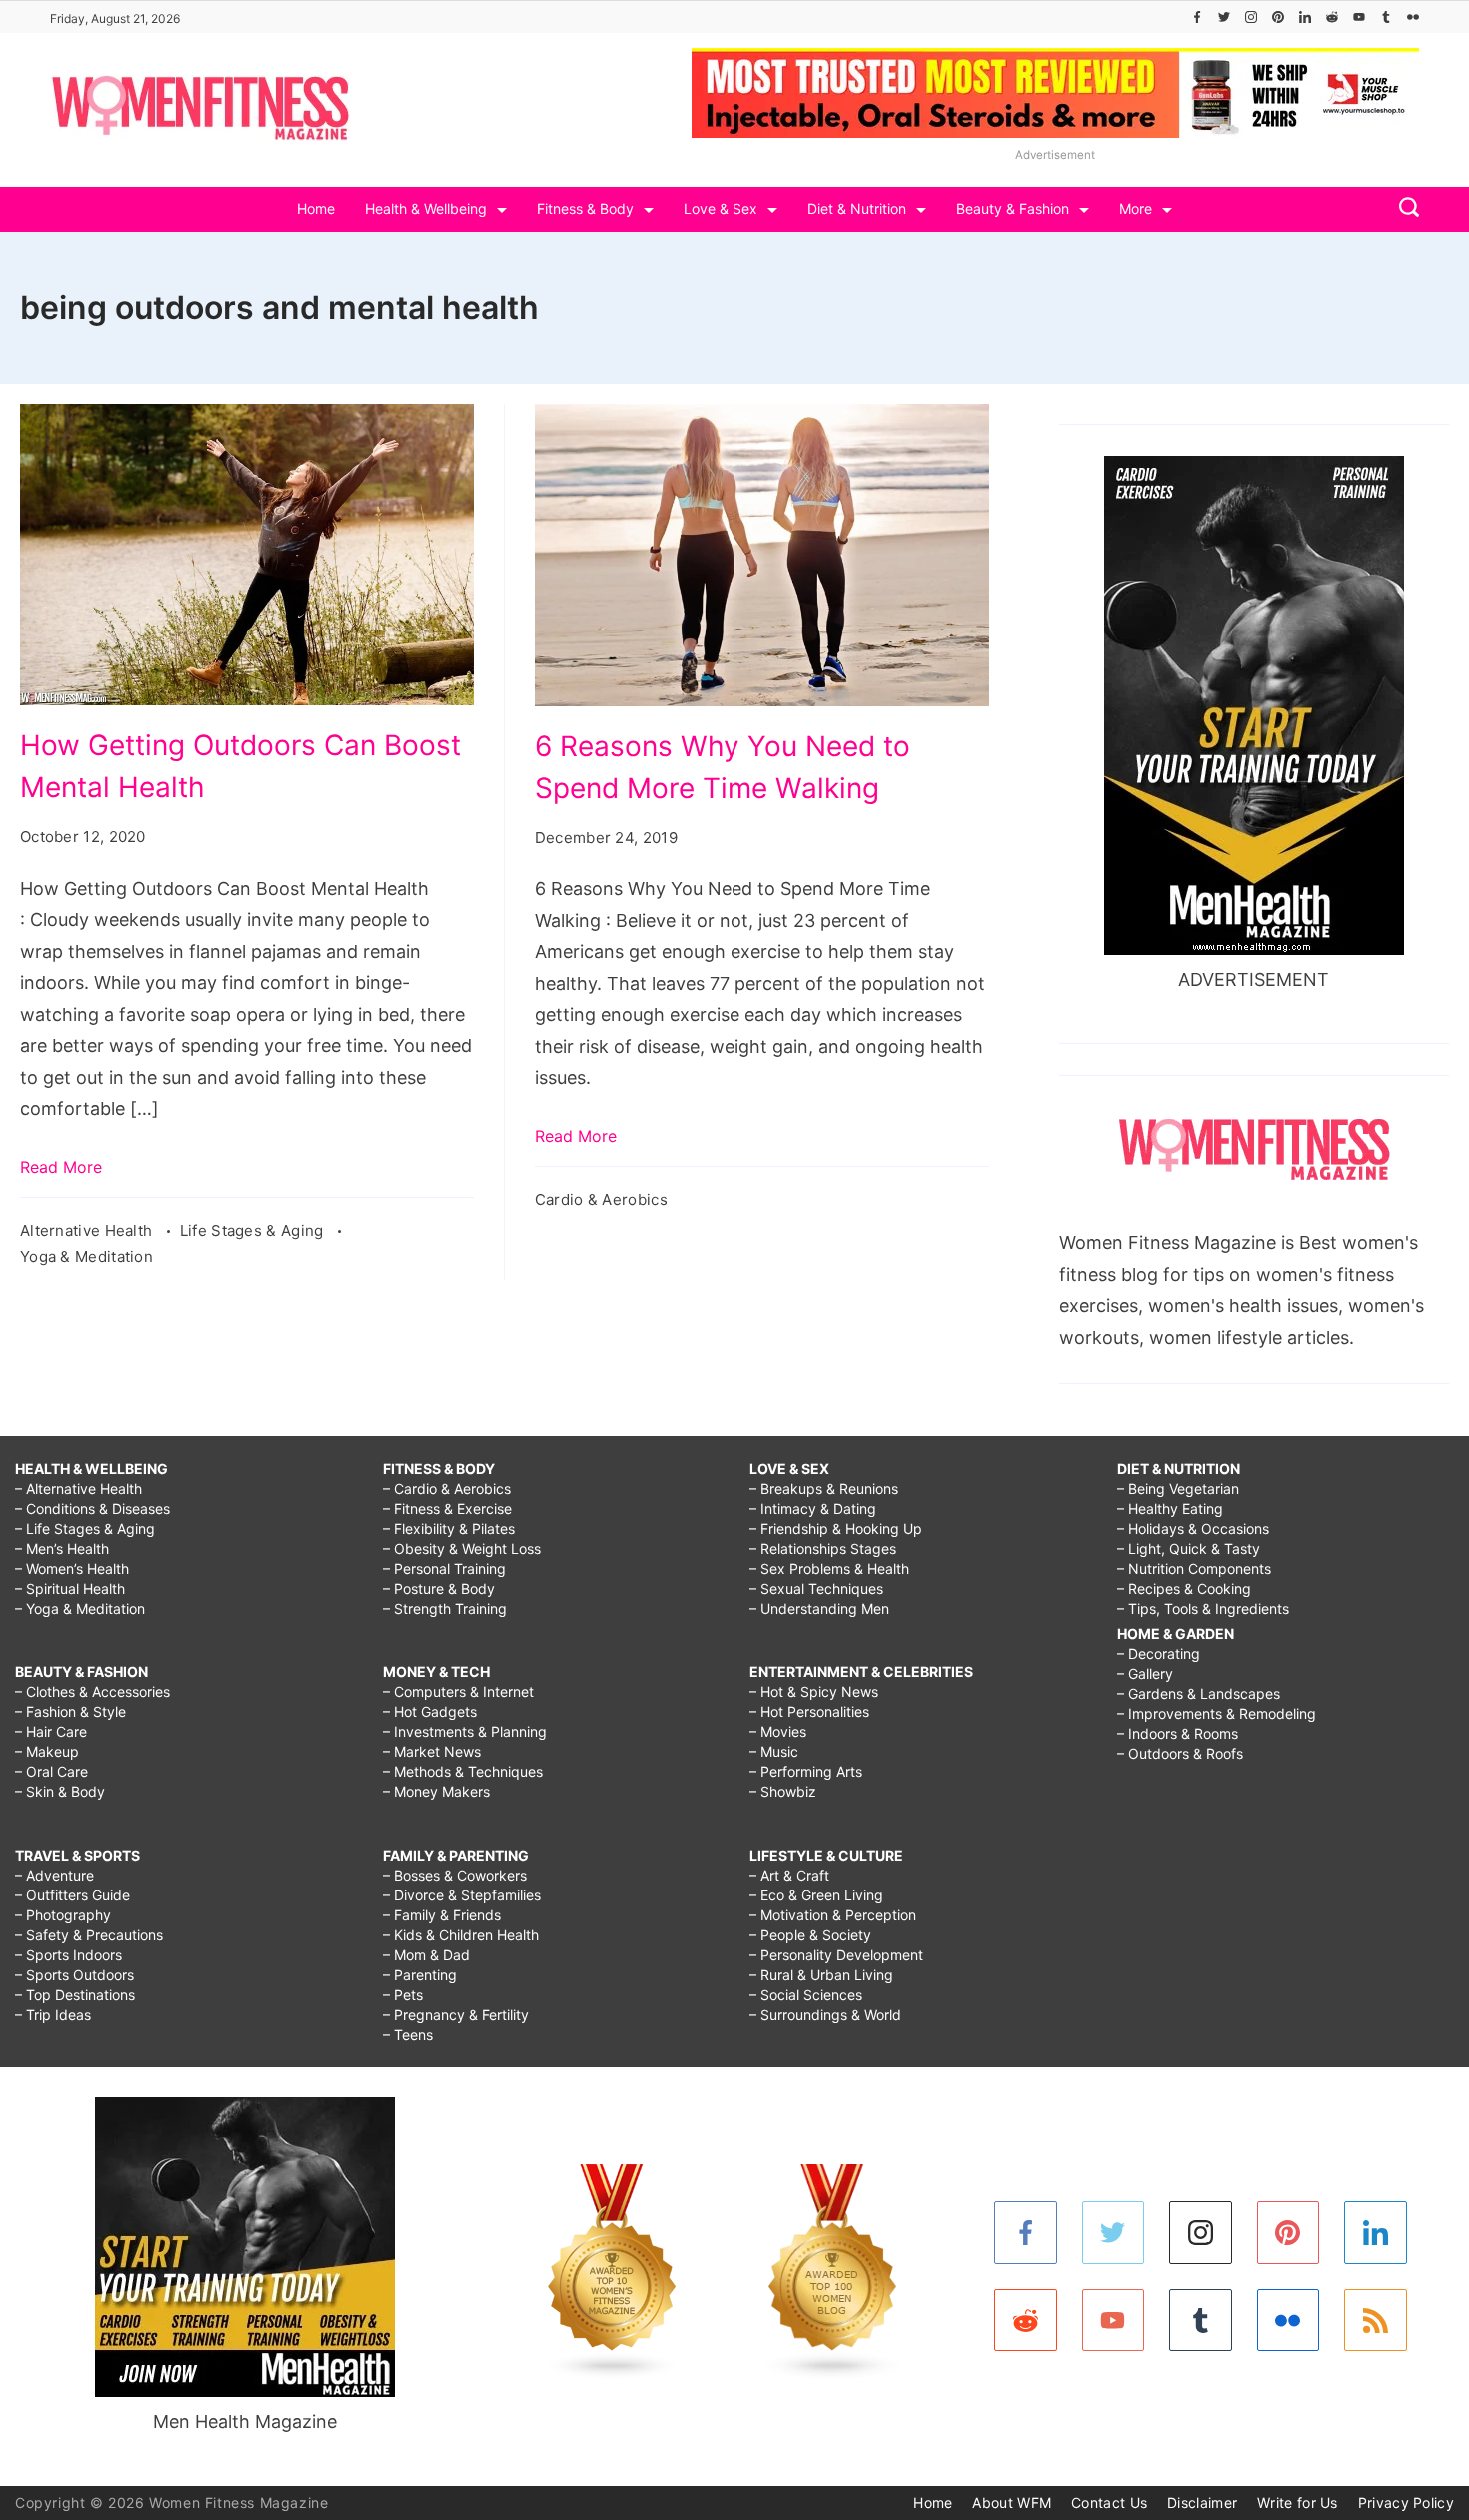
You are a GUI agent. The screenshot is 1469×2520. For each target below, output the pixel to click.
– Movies (778, 1731)
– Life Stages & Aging (85, 1528)
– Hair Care (51, 1731)
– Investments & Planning (465, 1731)
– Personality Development (836, 1955)
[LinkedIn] (1305, 17)
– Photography (63, 1915)
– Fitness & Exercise (447, 1508)
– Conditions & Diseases (92, 1508)
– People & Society (810, 1935)
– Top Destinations (75, 1995)
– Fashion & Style (70, 1711)
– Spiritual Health (70, 1588)
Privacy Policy (1406, 2503)
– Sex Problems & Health (829, 1568)
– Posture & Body (439, 1588)
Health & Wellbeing (426, 208)
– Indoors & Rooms (1178, 1733)
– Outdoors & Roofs (1180, 1753)
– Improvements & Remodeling (1217, 1713)
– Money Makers (436, 1791)
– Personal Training (444, 1568)
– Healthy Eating (1170, 1508)
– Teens (408, 2035)
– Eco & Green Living (816, 1895)
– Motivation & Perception (833, 1915)
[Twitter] (1224, 17)
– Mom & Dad (426, 1955)
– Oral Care (51, 1771)
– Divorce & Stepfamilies (462, 1895)
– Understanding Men (819, 1608)
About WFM (1012, 2503)
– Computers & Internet (458, 1691)
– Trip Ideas (53, 2015)
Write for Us (1298, 2503)
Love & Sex (721, 208)
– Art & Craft (789, 1875)
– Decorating (1159, 1653)
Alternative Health (88, 1231)
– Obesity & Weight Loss (462, 1548)
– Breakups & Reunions (824, 1488)
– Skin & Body (60, 1791)
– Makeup (47, 1751)
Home (316, 208)
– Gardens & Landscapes (1199, 1693)
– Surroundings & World (825, 2015)
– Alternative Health (78, 1488)
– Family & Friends (442, 1915)
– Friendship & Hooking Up (836, 1528)
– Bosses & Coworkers (455, 1875)
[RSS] (1376, 2321)
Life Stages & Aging (254, 1231)
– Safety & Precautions (89, 1935)
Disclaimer (1202, 2503)
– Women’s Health (72, 1568)
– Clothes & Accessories (92, 1691)
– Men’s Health (62, 1548)
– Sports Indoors (68, 1955)
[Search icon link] (1404, 209)
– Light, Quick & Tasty (1189, 1548)
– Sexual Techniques (816, 1588)
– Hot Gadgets (430, 1711)
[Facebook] (1197, 17)
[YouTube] (1359, 17)
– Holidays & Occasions (1193, 1528)
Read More (61, 1167)
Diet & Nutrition (857, 208)
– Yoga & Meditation (80, 1608)
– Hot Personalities (809, 1711)
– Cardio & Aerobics (447, 1488)
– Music (774, 1751)
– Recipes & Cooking (1184, 1588)
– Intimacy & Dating (813, 1508)
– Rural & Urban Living (821, 1975)
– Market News (432, 1751)
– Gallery (1145, 1673)
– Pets (403, 1995)
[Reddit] (1332, 17)
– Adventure (54, 1875)
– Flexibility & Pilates (449, 1528)
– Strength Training (445, 1608)
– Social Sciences (806, 1995)
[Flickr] (1413, 17)
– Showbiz (783, 1791)
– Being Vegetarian (1178, 1488)
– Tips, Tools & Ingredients (1203, 1608)
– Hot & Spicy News (814, 1691)
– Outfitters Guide (72, 1895)
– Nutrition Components (1194, 1568)
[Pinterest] (1278, 17)
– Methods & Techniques (463, 1771)
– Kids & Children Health (461, 1935)
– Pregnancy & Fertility (456, 2015)
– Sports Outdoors (74, 1975)
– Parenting (420, 1975)
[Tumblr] (1386, 17)
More (1136, 208)
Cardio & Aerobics (601, 1200)
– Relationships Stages (823, 1548)
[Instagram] (1251, 17)
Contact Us (1109, 2503)
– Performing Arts (806, 1771)
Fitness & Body (585, 208)
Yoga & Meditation (86, 1257)
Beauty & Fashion (1013, 208)
